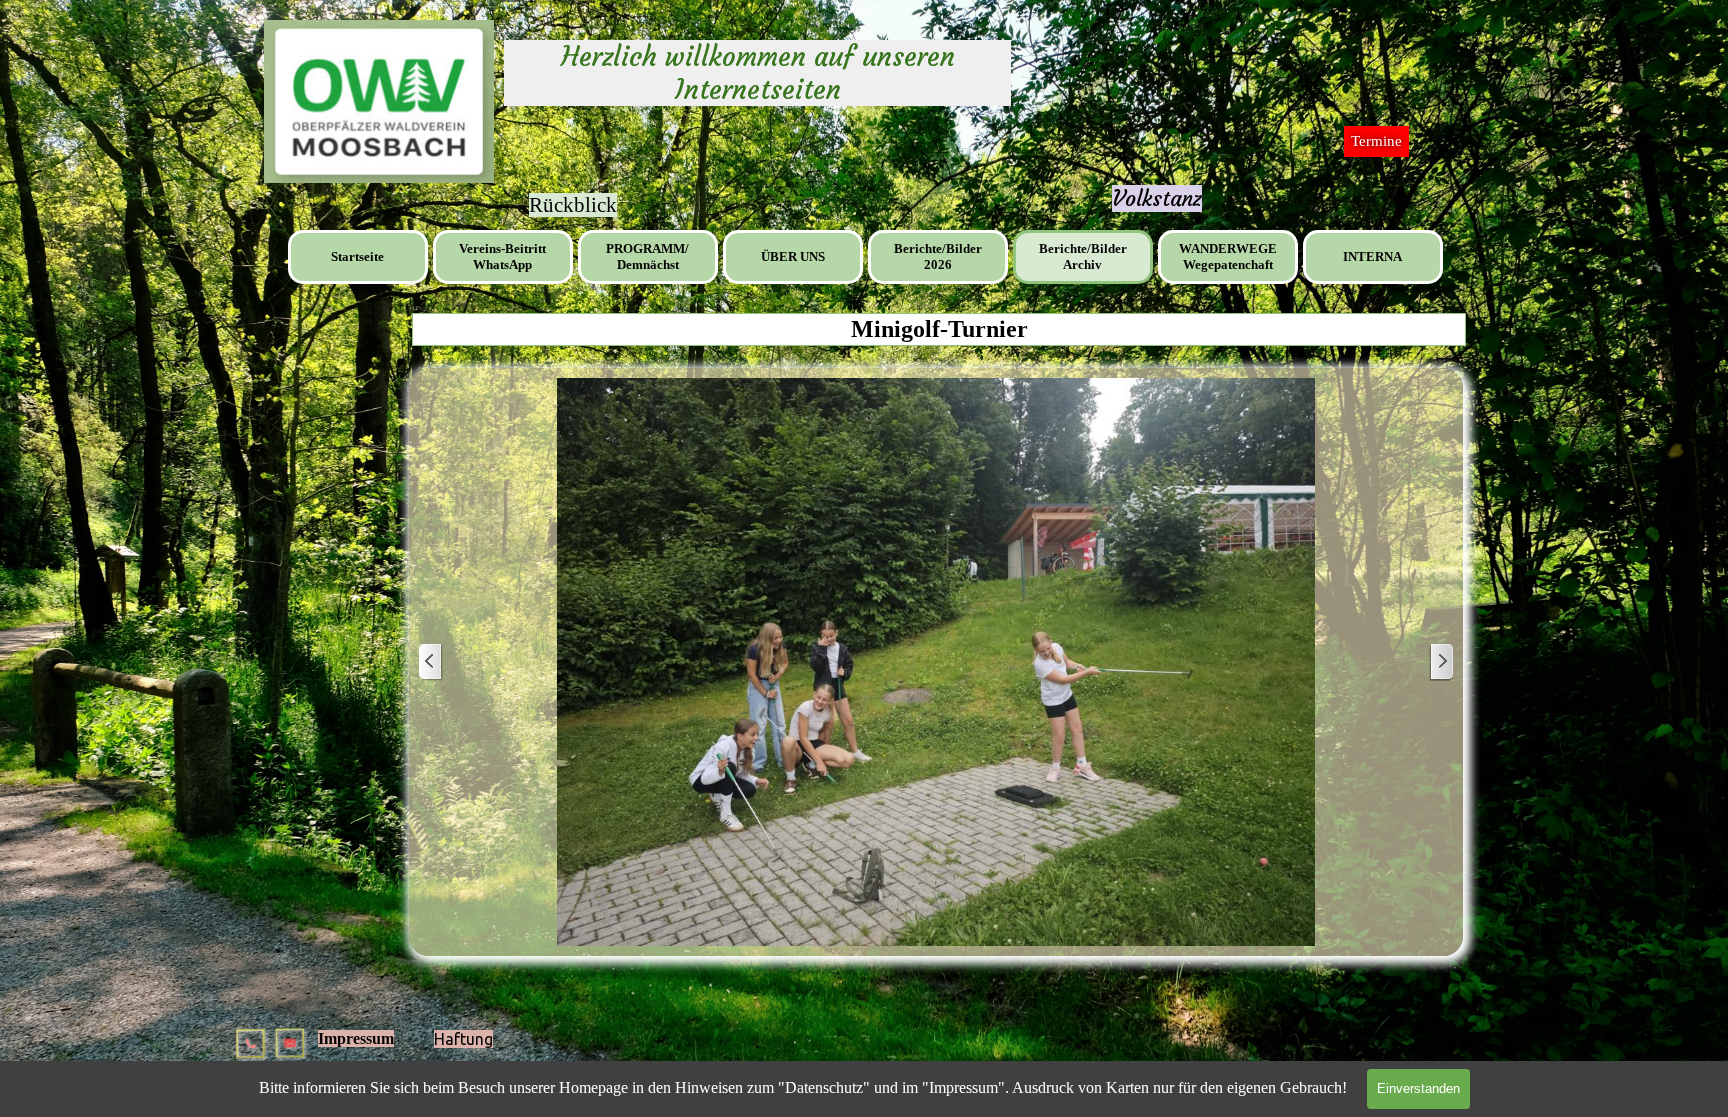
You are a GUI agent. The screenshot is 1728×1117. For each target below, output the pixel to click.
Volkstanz (1157, 198)
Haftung (463, 1039)
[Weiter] (1441, 662)
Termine (1376, 141)
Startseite (357, 256)
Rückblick (573, 205)
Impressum (356, 1038)
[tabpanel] (1157, 199)
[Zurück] (431, 662)
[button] (252, 1035)
